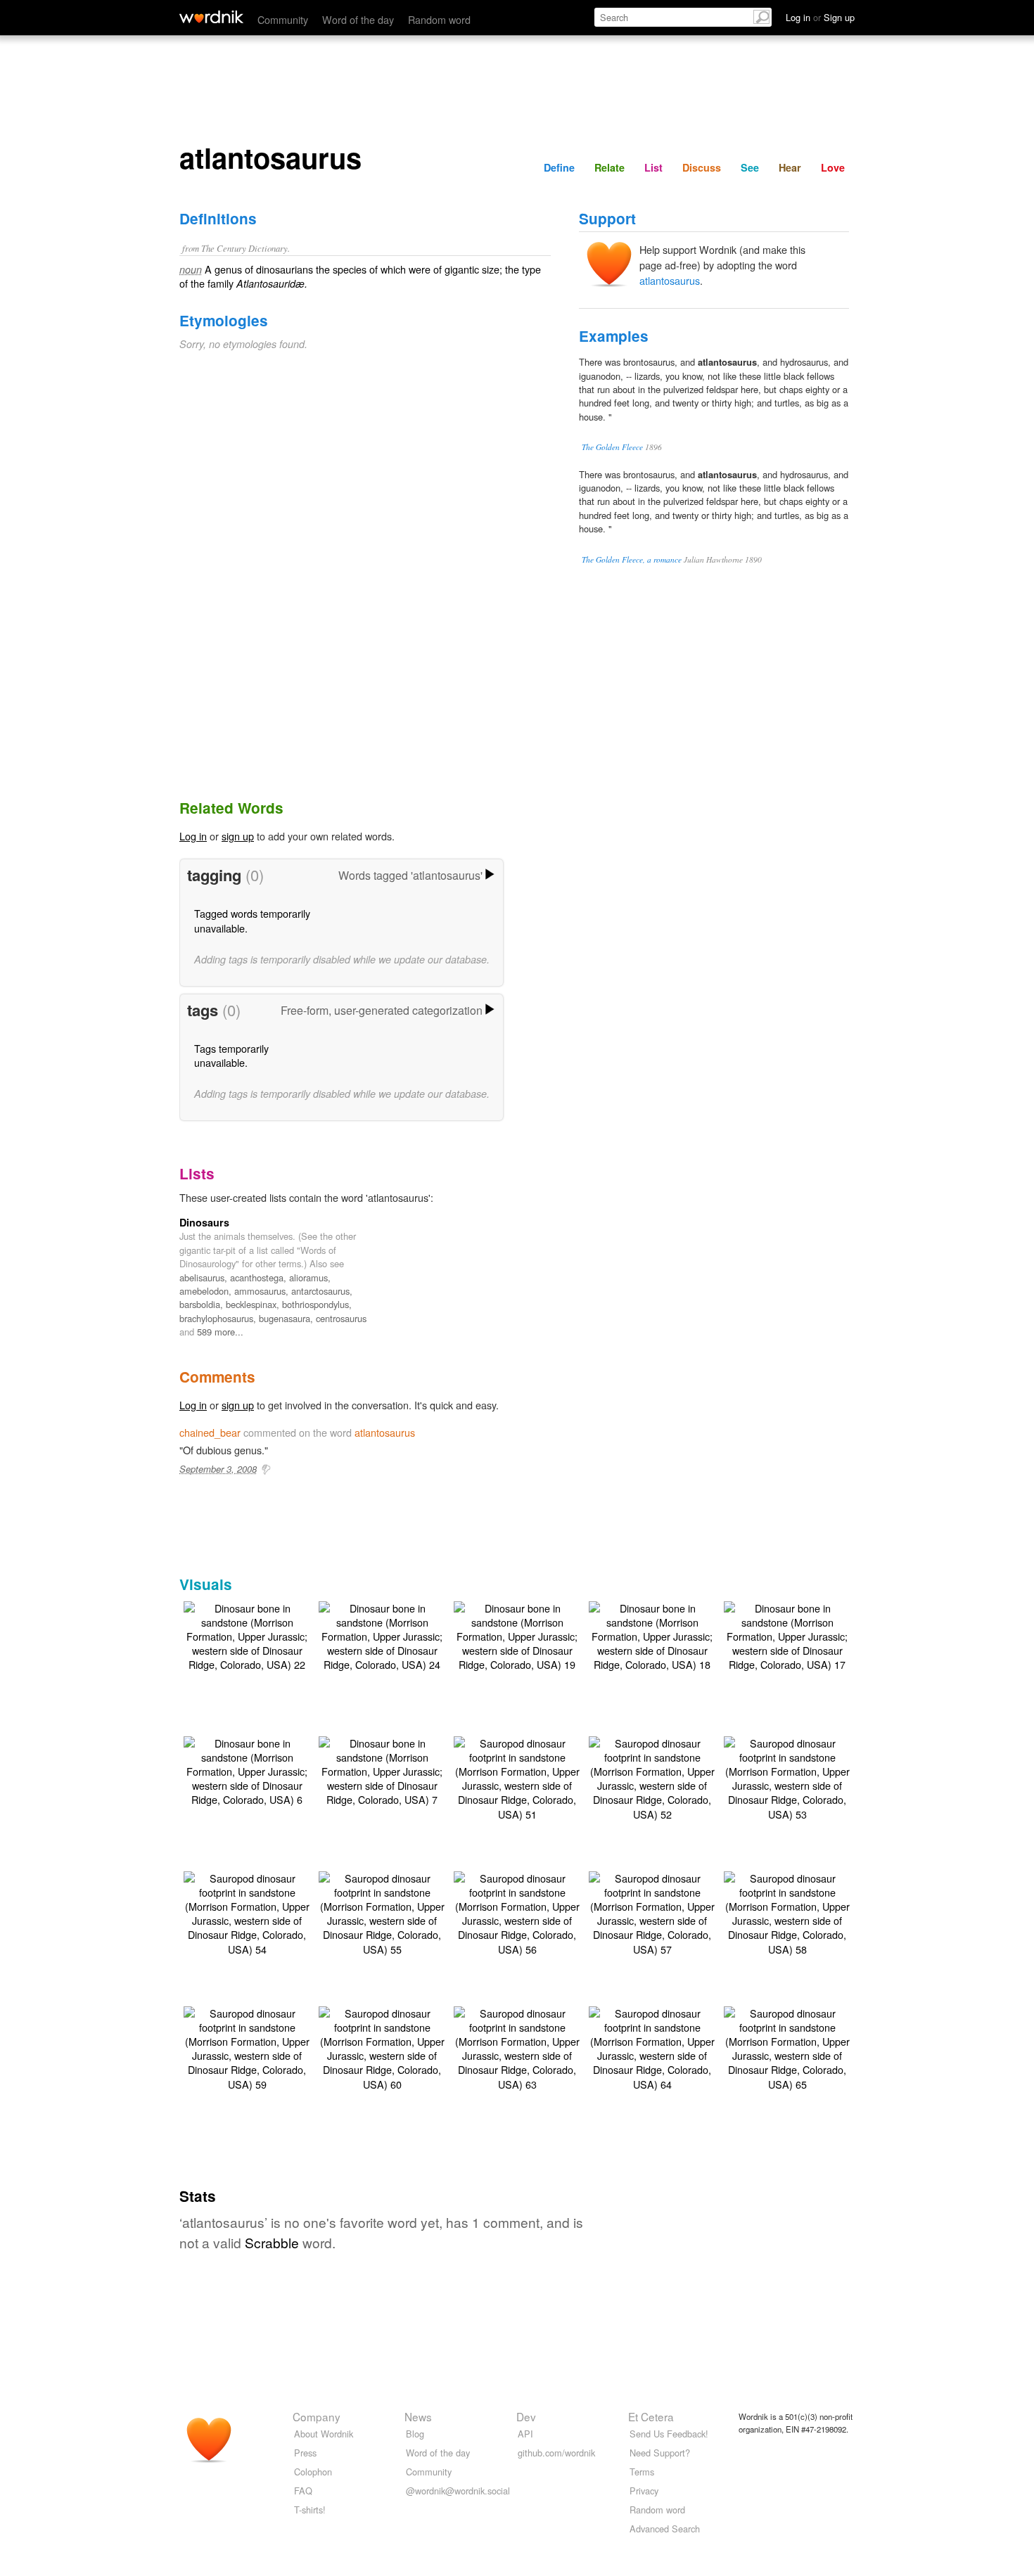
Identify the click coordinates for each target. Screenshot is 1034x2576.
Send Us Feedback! (669, 2434)
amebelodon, (207, 1291)
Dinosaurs (204, 1222)
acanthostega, (260, 1277)
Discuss (702, 167)
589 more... (220, 1332)
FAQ (303, 2491)
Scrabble (272, 2242)
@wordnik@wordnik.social (458, 2491)
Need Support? (660, 2453)
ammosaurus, (263, 1291)
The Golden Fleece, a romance (632, 559)
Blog (415, 2434)
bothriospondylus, (317, 1304)
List (653, 167)
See (750, 167)
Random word (439, 19)
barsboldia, (203, 1304)
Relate (609, 167)
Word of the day (358, 19)
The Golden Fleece (612, 447)
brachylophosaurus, (219, 1318)
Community (283, 19)
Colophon (313, 2472)
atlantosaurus (670, 280)
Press (305, 2453)
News (418, 2416)
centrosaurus (341, 1318)
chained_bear (210, 1432)
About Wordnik (324, 2434)
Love (833, 167)
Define (559, 167)
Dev (526, 2416)
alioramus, (310, 1277)
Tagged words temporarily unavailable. (252, 920)
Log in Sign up (820, 17)
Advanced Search (665, 2529)
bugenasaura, (287, 1318)
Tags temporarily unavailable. (231, 1055)
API (525, 2434)
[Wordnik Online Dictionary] (211, 17)
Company (317, 2416)
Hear (790, 167)
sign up (238, 836)
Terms (642, 2472)
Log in (193, 836)
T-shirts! (310, 2510)
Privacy (644, 2491)
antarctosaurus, (322, 1291)
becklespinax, (254, 1304)
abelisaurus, (205, 1277)
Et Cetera (651, 2416)
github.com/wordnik (556, 2453)
